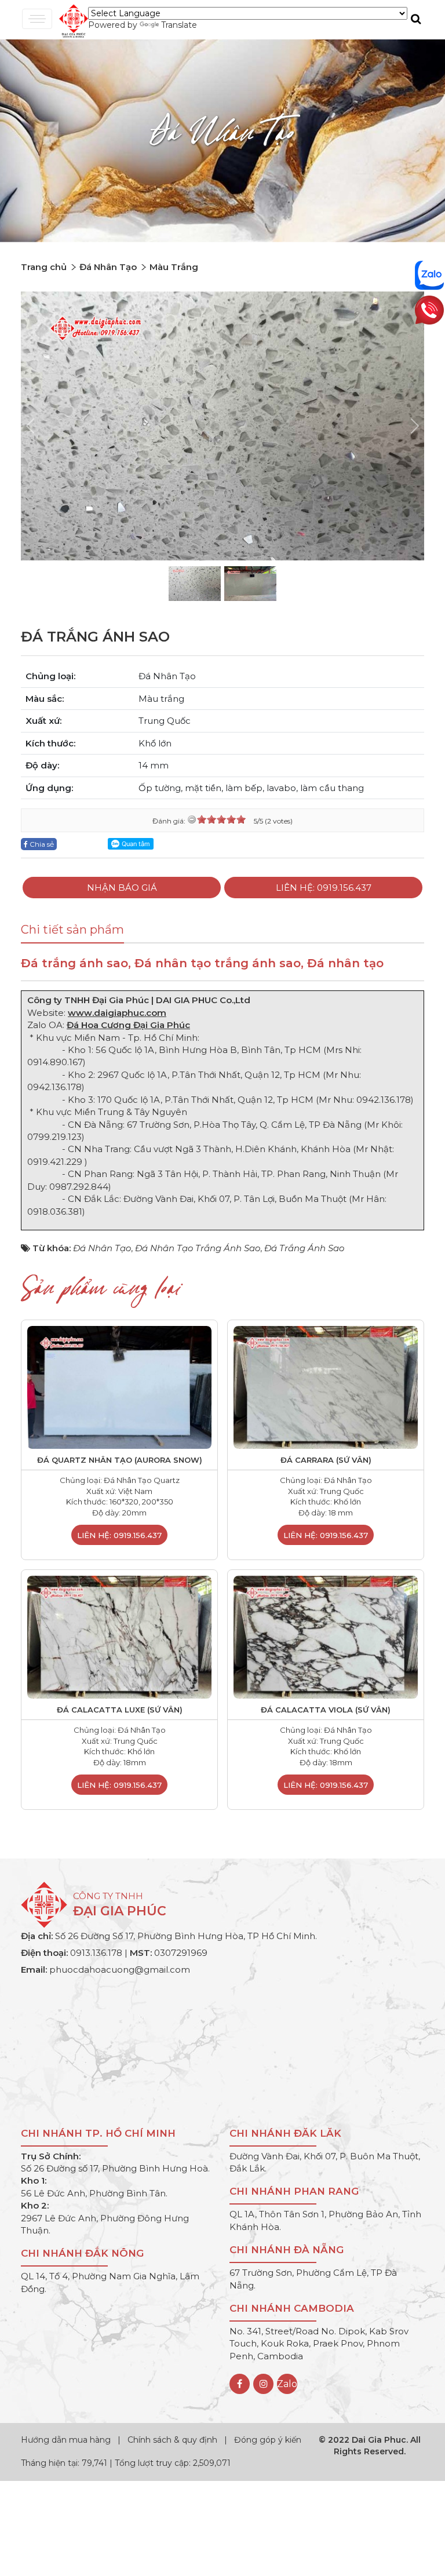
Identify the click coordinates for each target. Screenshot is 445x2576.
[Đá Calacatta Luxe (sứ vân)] (119, 1636)
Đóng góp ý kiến (268, 2440)
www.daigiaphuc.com (117, 1013)
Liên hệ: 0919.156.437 (324, 888)
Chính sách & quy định (172, 2440)
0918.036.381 (55, 1212)
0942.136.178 (54, 1087)
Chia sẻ (41, 844)
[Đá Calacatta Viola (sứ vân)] (326, 1636)
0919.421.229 (56, 1162)
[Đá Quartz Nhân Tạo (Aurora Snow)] (119, 1387)
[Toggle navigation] (37, 19)
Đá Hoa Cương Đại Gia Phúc (128, 1025)
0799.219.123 (54, 1137)
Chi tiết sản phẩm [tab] (72, 930)
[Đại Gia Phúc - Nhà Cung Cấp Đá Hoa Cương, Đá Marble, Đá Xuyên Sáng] (71, 20)
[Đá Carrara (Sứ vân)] (326, 1387)
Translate (179, 25)
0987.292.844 (79, 1187)
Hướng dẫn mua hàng (67, 2440)
